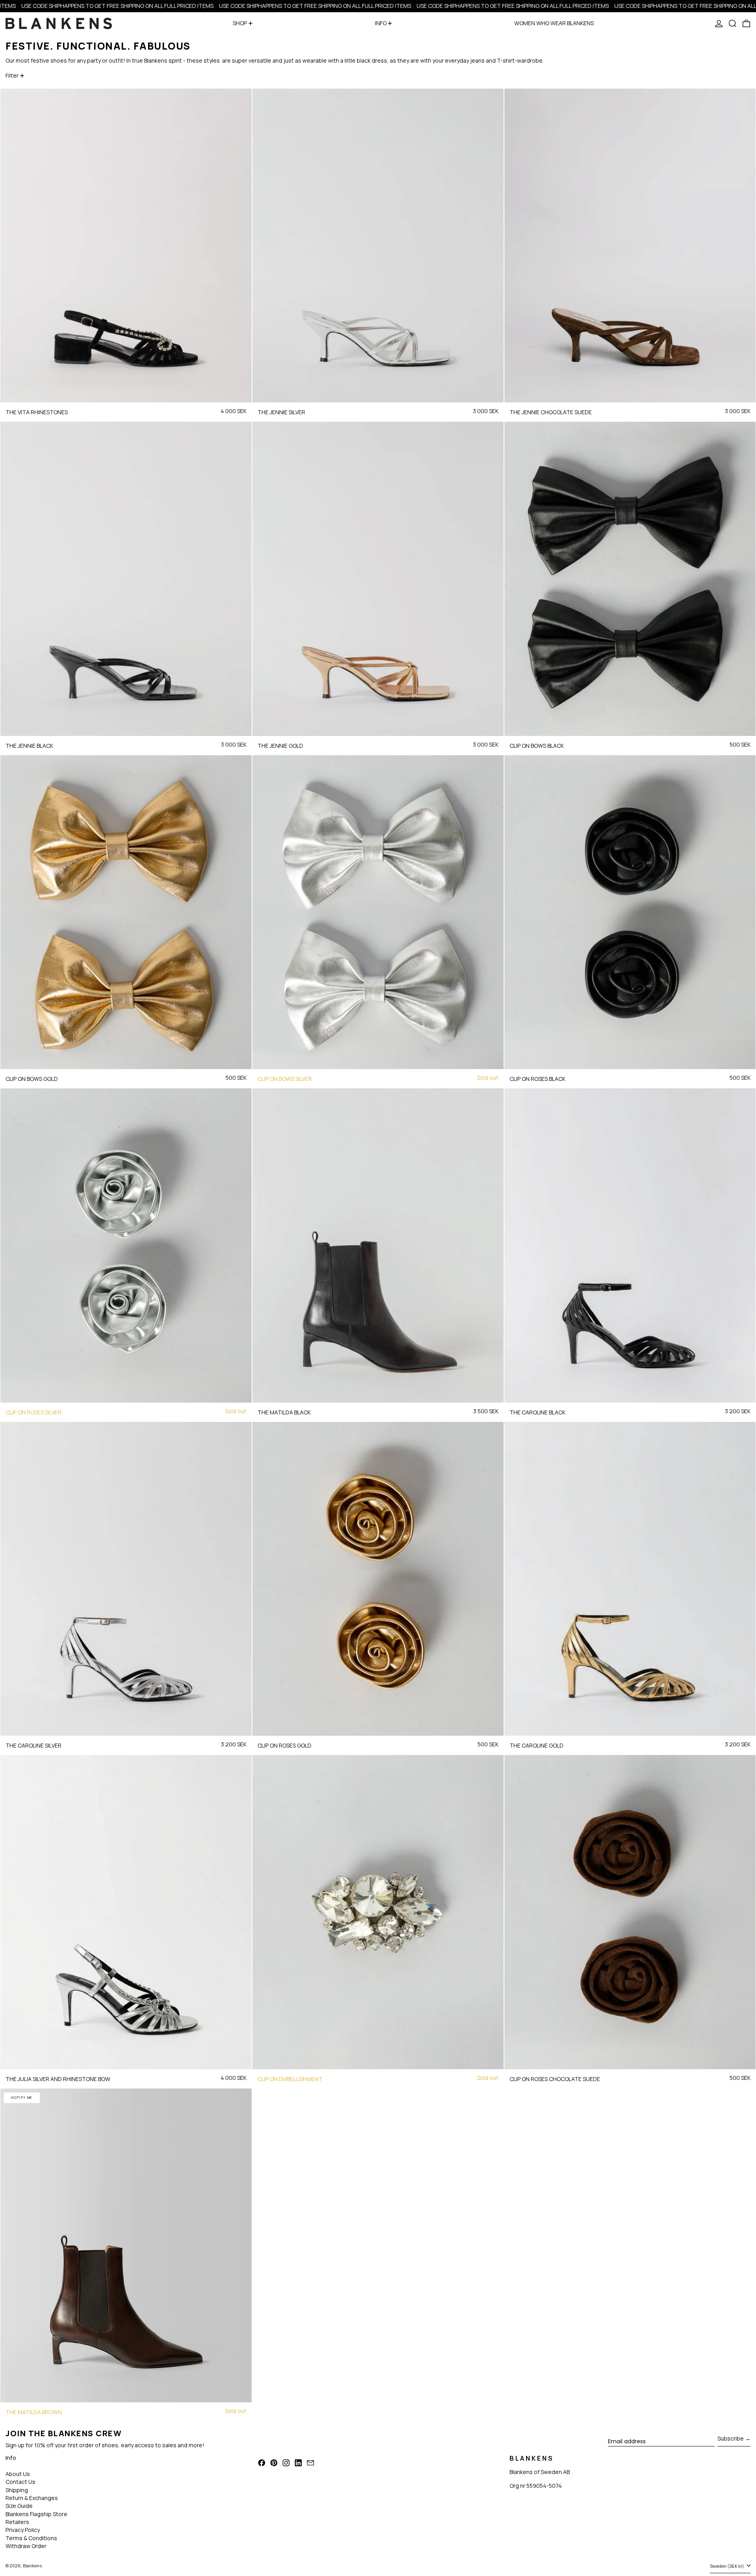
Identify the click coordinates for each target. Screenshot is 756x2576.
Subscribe (731, 2438)
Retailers (17, 2522)
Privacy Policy (23, 2530)
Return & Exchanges (32, 2498)
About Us (18, 2474)
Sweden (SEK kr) (727, 2566)
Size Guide (19, 2506)
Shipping (17, 2490)
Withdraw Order (26, 2546)
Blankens (32, 2566)
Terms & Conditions (31, 2538)
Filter (12, 75)
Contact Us (20, 2482)
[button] (733, 23)
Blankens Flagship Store (36, 2514)
